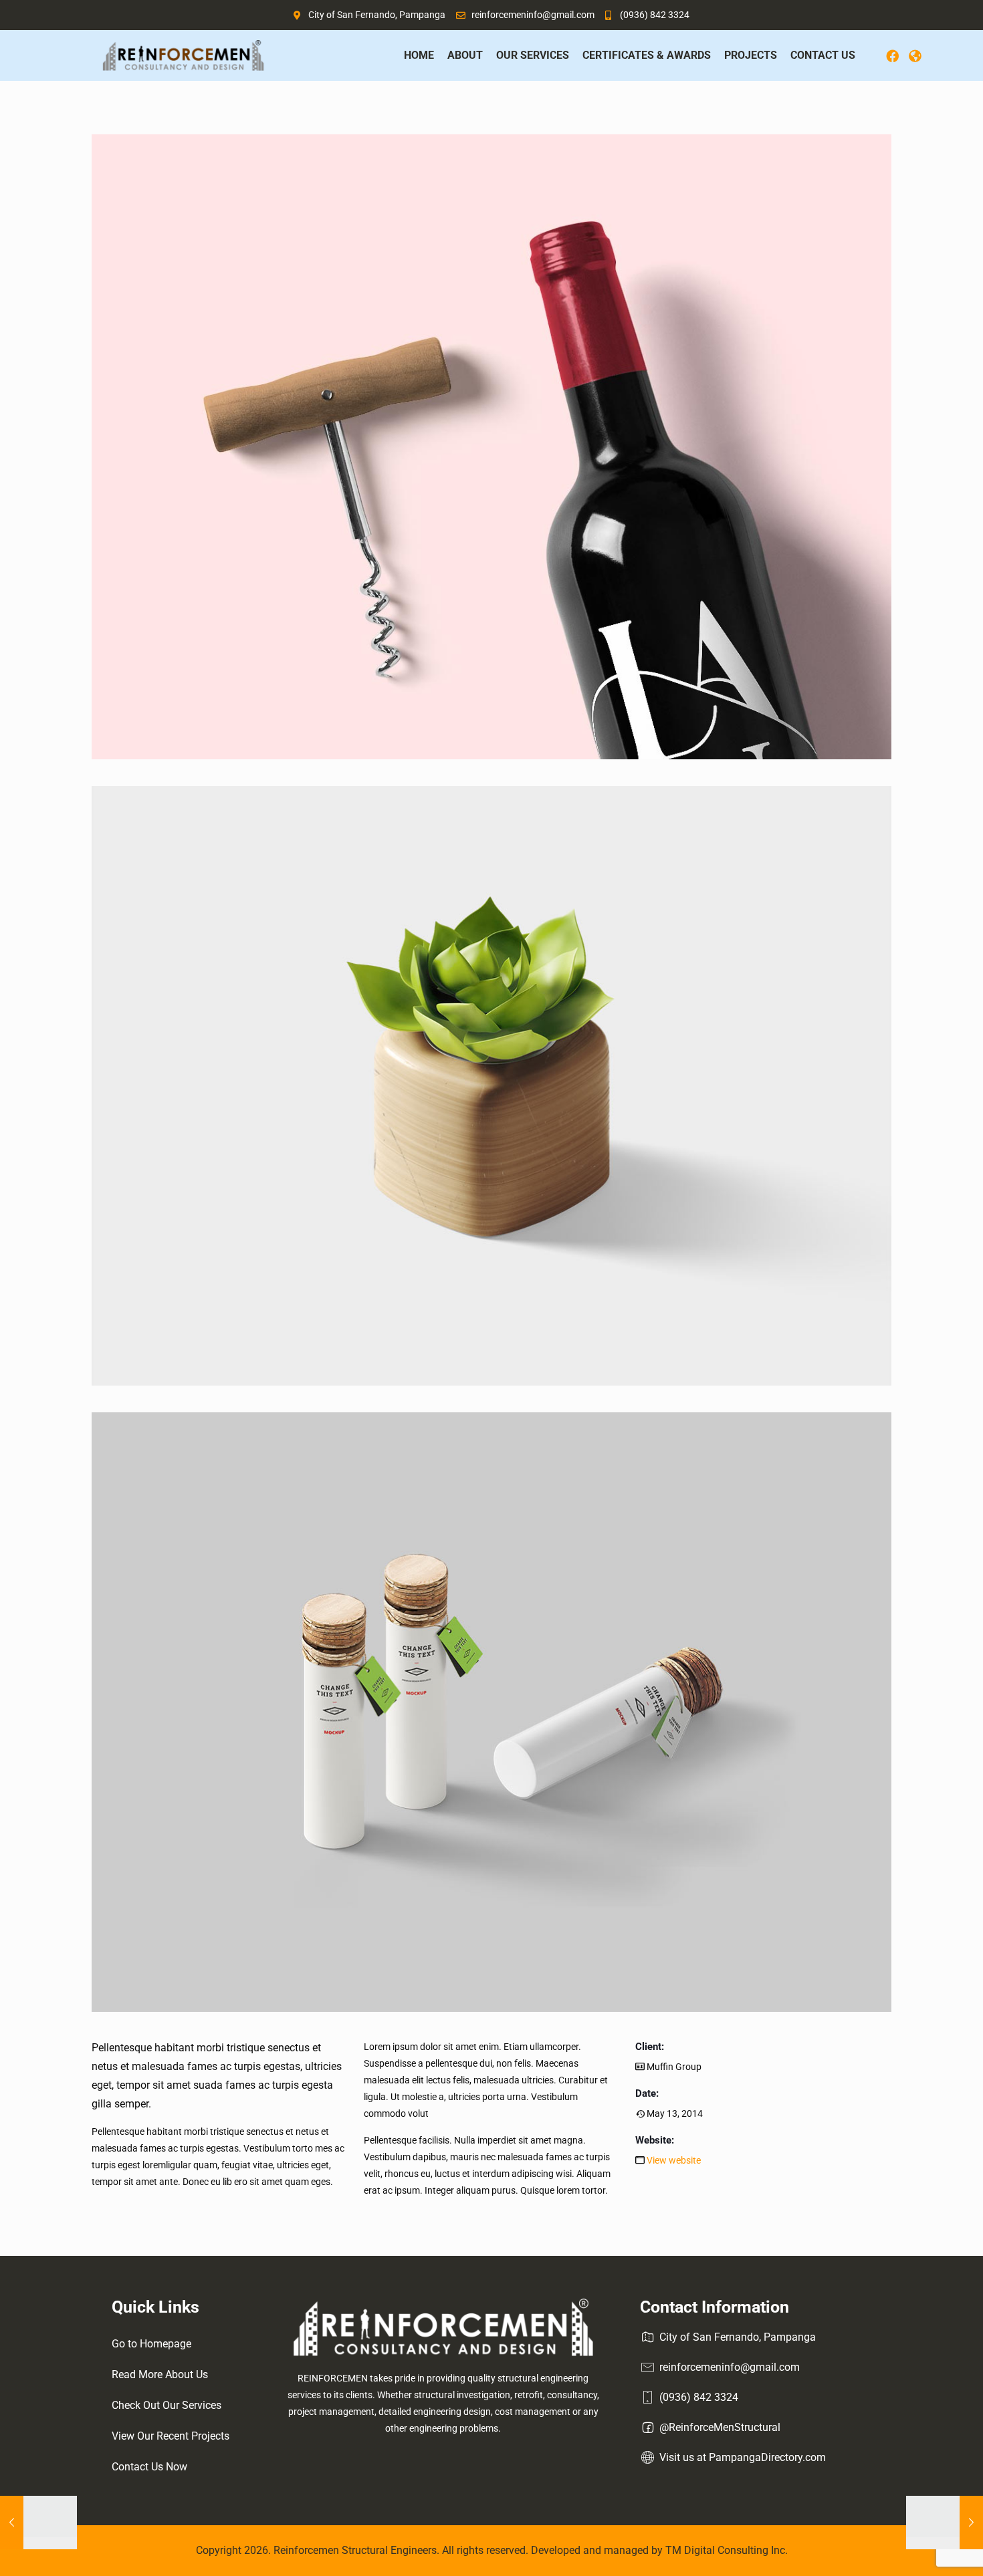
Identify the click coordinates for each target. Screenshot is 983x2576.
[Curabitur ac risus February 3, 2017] (945, 2523)
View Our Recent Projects (171, 2436)
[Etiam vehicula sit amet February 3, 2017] (38, 2523)
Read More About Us (160, 2374)
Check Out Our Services (167, 2405)
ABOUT (452, 55)
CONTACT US (823, 55)
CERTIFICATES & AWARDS (633, 55)
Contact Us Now (149, 2467)
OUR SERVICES (519, 55)
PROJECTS (737, 55)
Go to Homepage (151, 2344)
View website (674, 2160)
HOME (406, 55)
